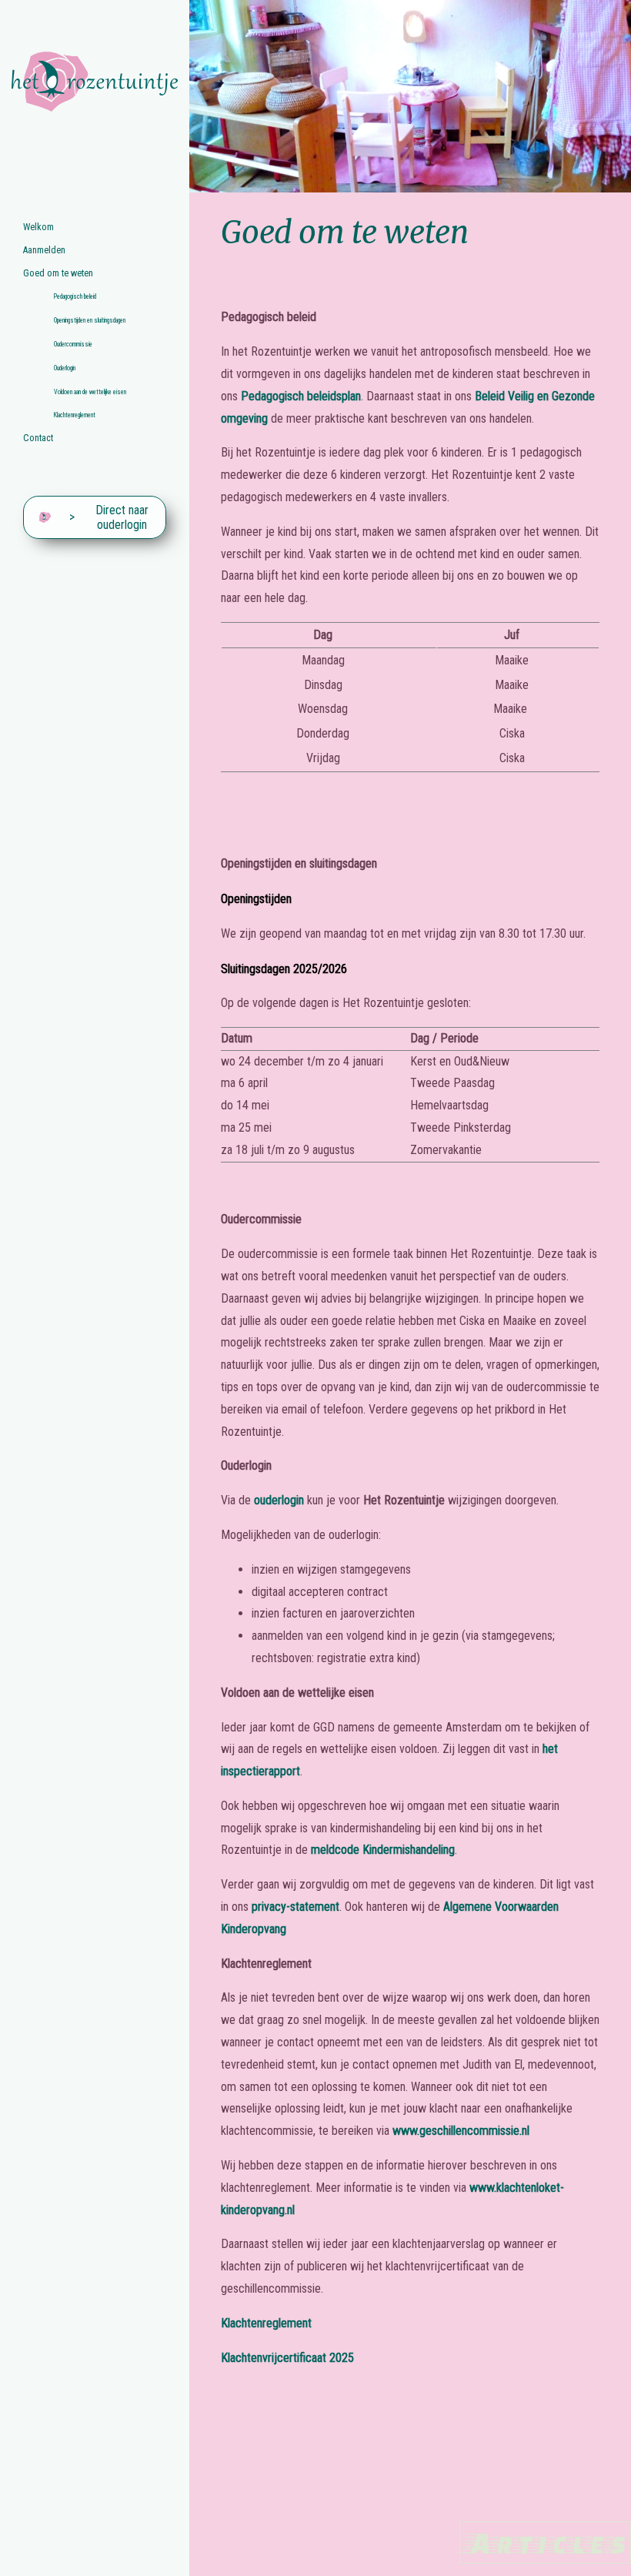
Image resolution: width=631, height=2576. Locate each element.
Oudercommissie (73, 344)
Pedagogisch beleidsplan (301, 396)
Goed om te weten (58, 273)
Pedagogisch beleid (75, 296)
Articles (545, 2543)
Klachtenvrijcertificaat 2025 (287, 2358)
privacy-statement (295, 1907)
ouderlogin (279, 1500)
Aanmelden (44, 250)
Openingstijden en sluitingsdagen (90, 320)
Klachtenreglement (75, 415)
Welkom (38, 227)
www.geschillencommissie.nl (461, 2131)
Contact (38, 438)
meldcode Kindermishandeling (383, 1850)
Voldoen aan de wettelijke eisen (90, 392)
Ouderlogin (65, 368)
